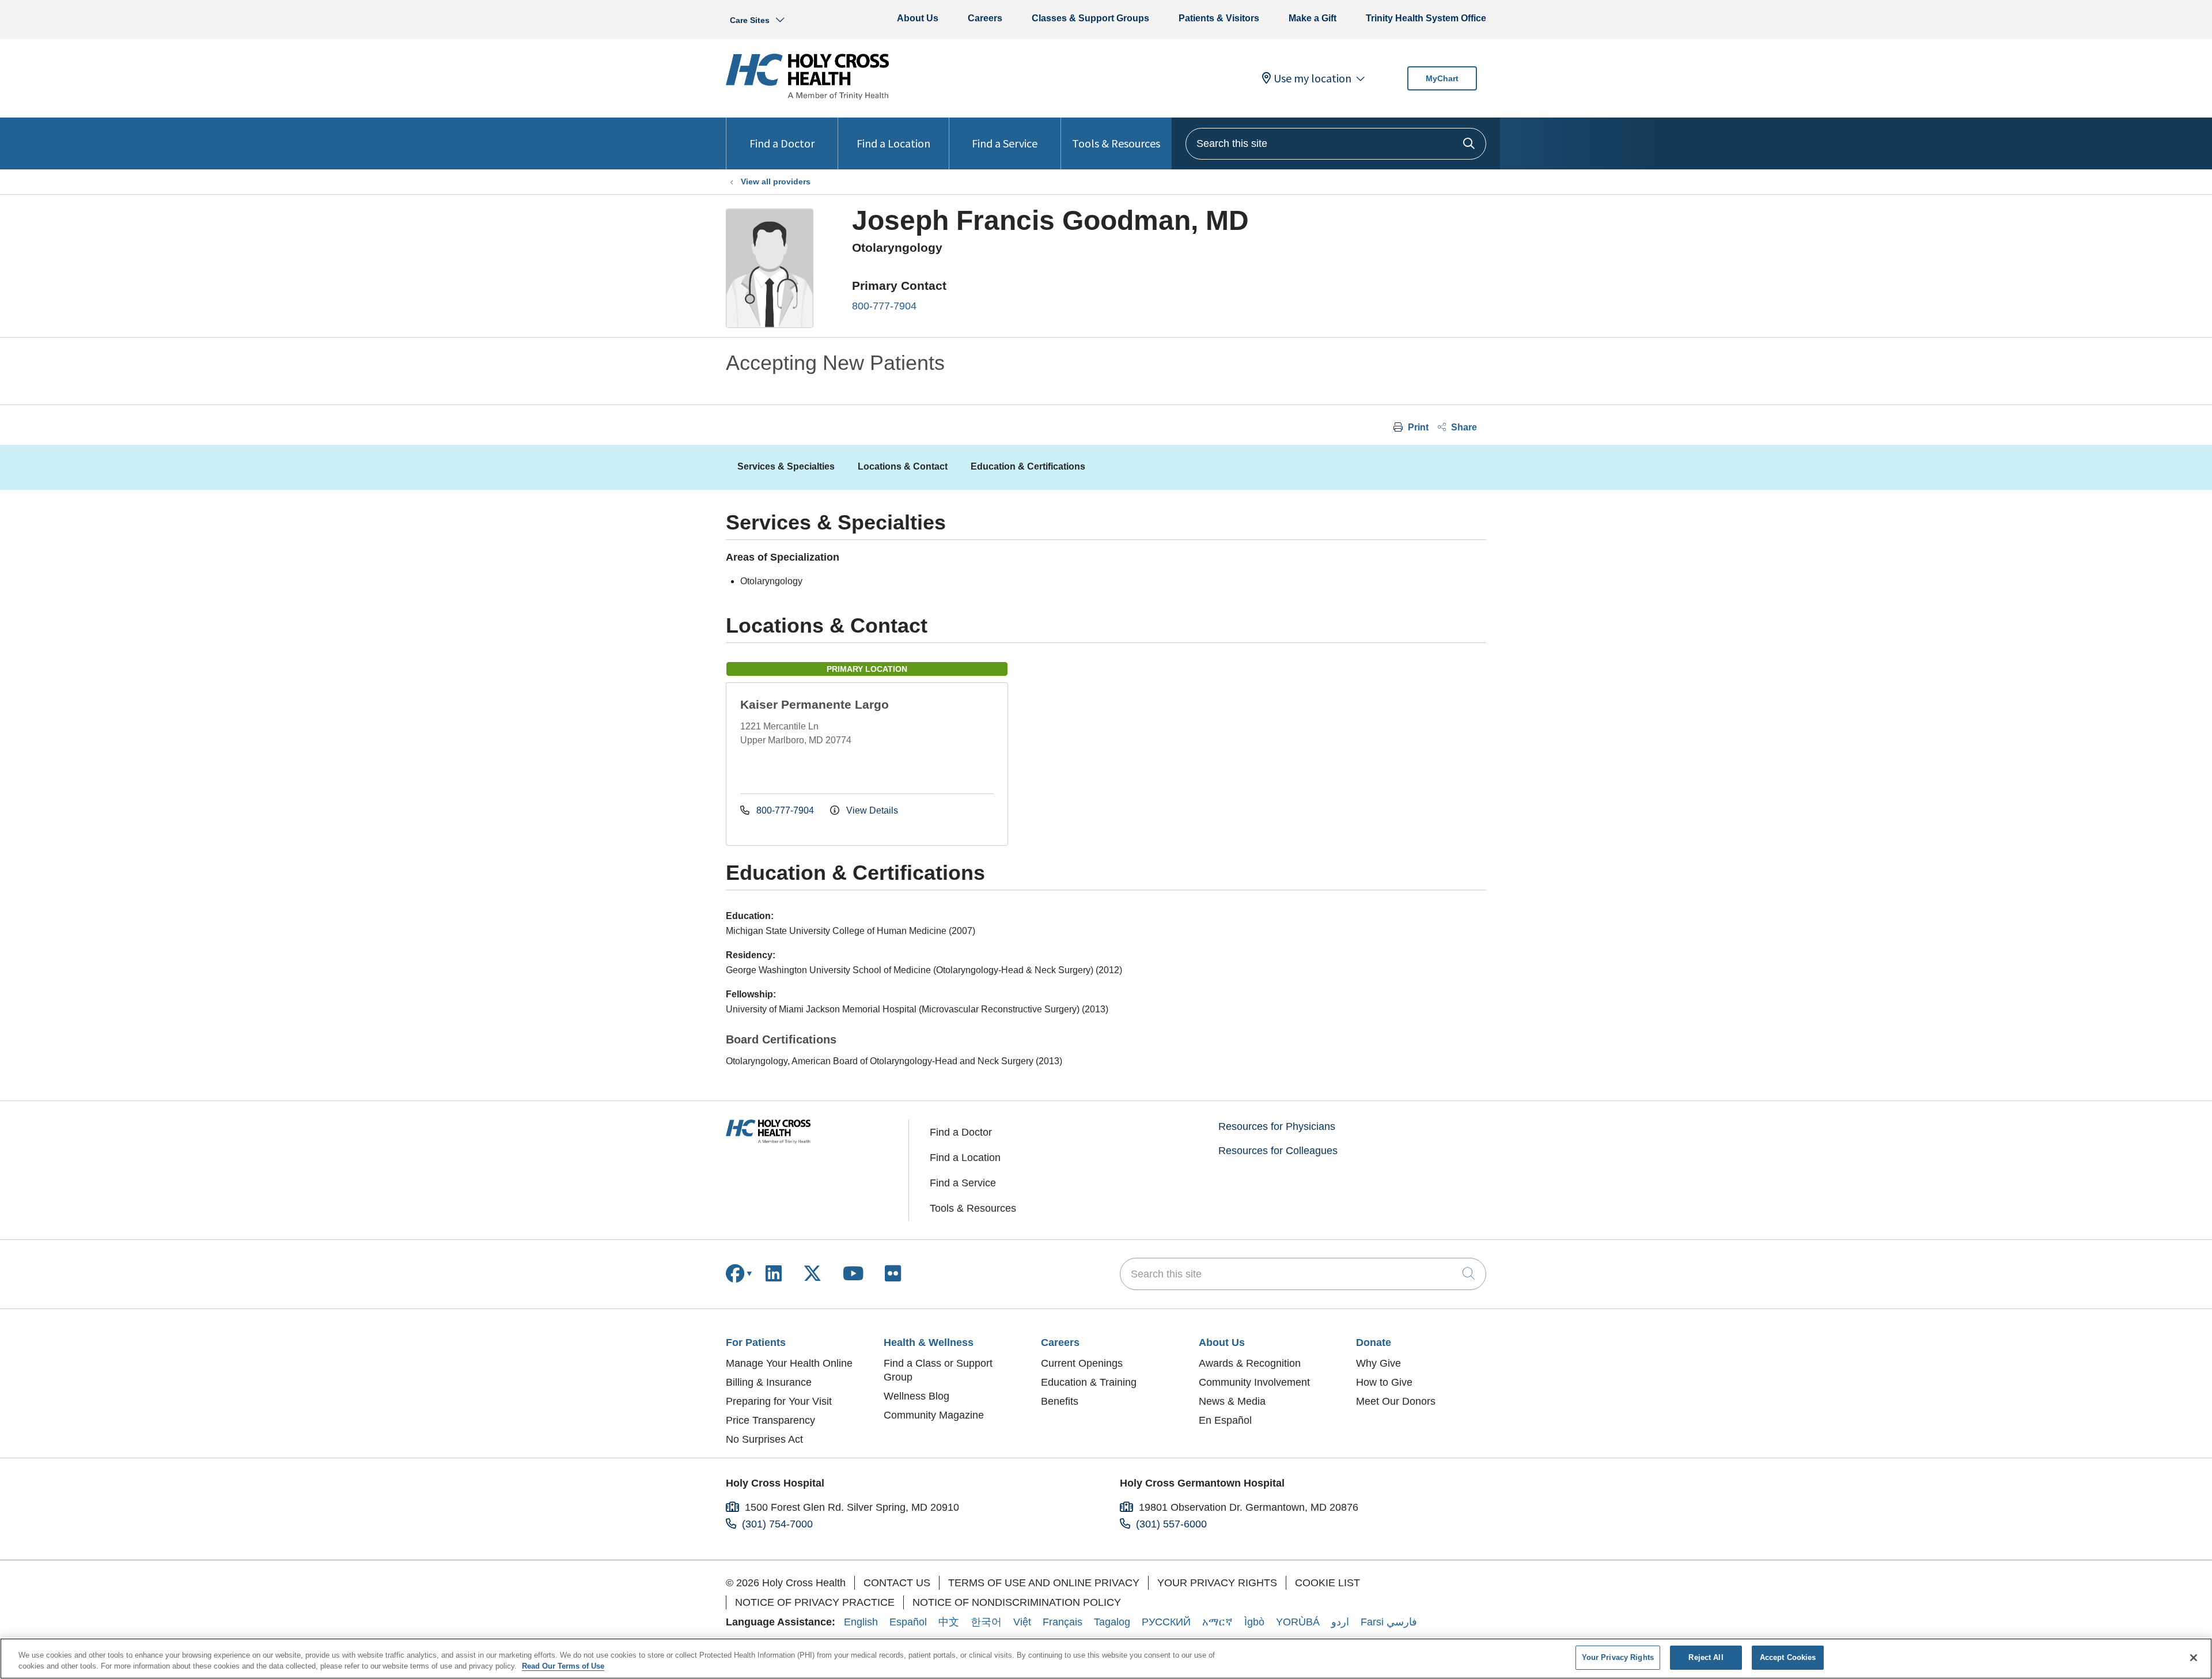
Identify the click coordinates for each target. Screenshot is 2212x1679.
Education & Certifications (1028, 466)
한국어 (986, 1622)
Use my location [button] (1313, 78)
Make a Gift (1313, 18)
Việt (1022, 1622)
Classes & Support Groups (1090, 18)
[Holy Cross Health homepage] (807, 96)
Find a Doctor (782, 143)
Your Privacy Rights (1217, 1583)
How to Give (1384, 1382)
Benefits (1060, 1401)
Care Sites (750, 20)
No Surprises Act (764, 1439)
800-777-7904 (884, 306)
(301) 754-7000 (777, 1524)
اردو (1340, 1622)
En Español (1225, 1420)
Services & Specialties (786, 466)
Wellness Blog (916, 1396)
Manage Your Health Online (789, 1363)
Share (1463, 427)
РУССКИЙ (1166, 1622)
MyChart (1442, 78)
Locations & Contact (903, 466)
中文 (949, 1622)
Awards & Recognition (1250, 1363)
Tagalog (1112, 1622)
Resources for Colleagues (1278, 1151)
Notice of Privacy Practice (815, 1602)
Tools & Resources (1116, 143)
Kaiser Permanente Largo (815, 704)
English (861, 1622)
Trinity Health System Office (1426, 18)
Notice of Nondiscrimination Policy (1017, 1602)
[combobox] (1336, 144)
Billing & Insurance (769, 1382)
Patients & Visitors (1219, 18)
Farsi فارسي (1389, 1622)
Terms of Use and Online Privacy (1044, 1583)
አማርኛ (1217, 1622)
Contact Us (897, 1583)
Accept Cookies (1788, 1657)
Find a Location (893, 143)
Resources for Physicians (1277, 1126)
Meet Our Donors (1396, 1401)
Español (908, 1622)
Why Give (1378, 1363)
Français (1063, 1622)
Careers (985, 18)
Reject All (1706, 1657)
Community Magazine (934, 1415)
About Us (918, 18)
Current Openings (1082, 1363)
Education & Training (1089, 1382)
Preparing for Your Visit (779, 1401)
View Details (871, 810)
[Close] (2194, 1658)
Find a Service (1005, 143)
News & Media (1232, 1401)
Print (1417, 427)
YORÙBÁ (1298, 1622)
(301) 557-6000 (1171, 1524)
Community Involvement (1254, 1382)
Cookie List (1327, 1583)
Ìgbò (1254, 1622)
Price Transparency (770, 1420)
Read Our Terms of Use (563, 1667)
